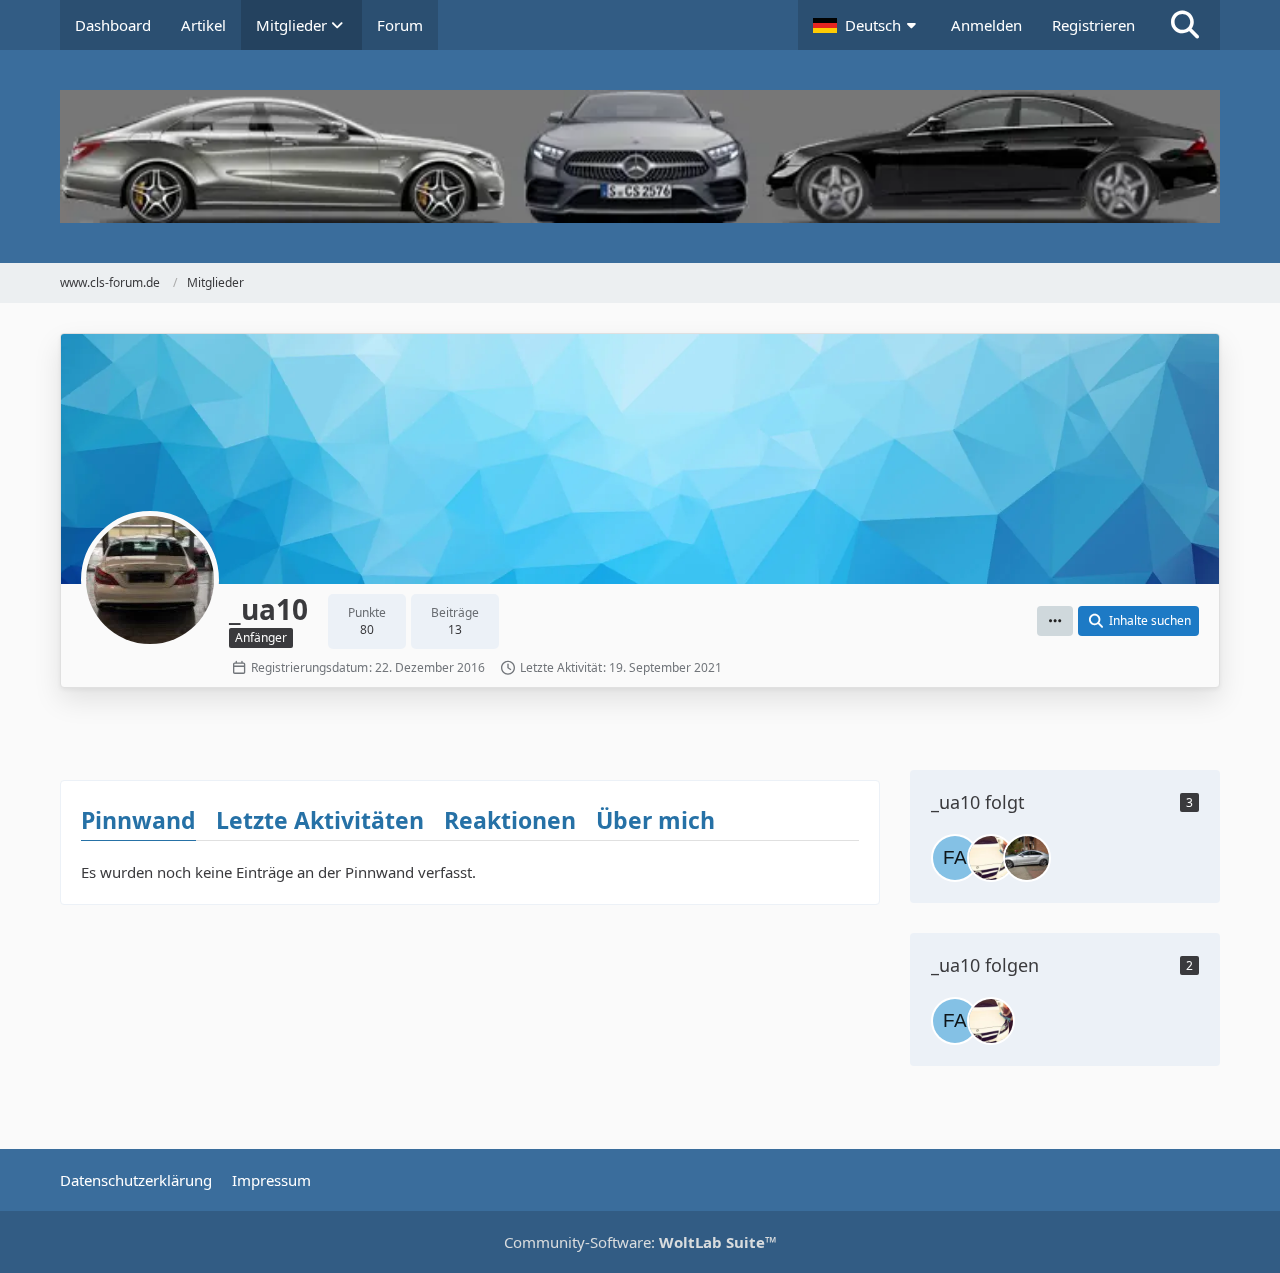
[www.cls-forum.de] (640, 156)
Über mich (655, 820)
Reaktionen (510, 820)
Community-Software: (640, 1242)
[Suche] (1185, 25)
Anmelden (986, 25)
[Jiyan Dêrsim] (991, 858)
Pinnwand (138, 820)
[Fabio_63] (955, 858)
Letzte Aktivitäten (320, 820)
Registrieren (1093, 25)
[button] (867, 25)
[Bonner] (1027, 858)
